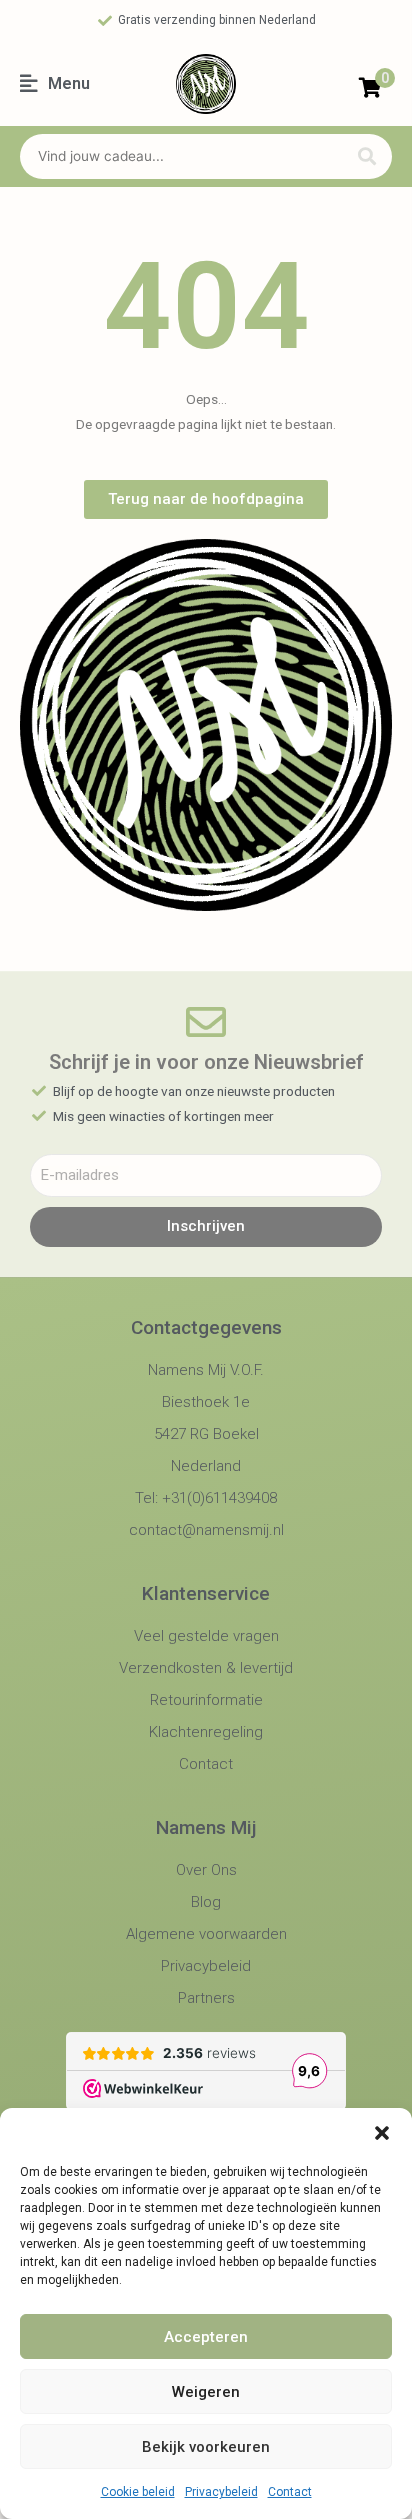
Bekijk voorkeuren (206, 2447)
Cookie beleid (138, 2492)
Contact (290, 2492)
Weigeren (206, 2392)
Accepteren (206, 2337)
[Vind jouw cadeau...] (179, 156)
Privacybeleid (221, 2492)
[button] (382, 2133)
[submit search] (367, 156)
